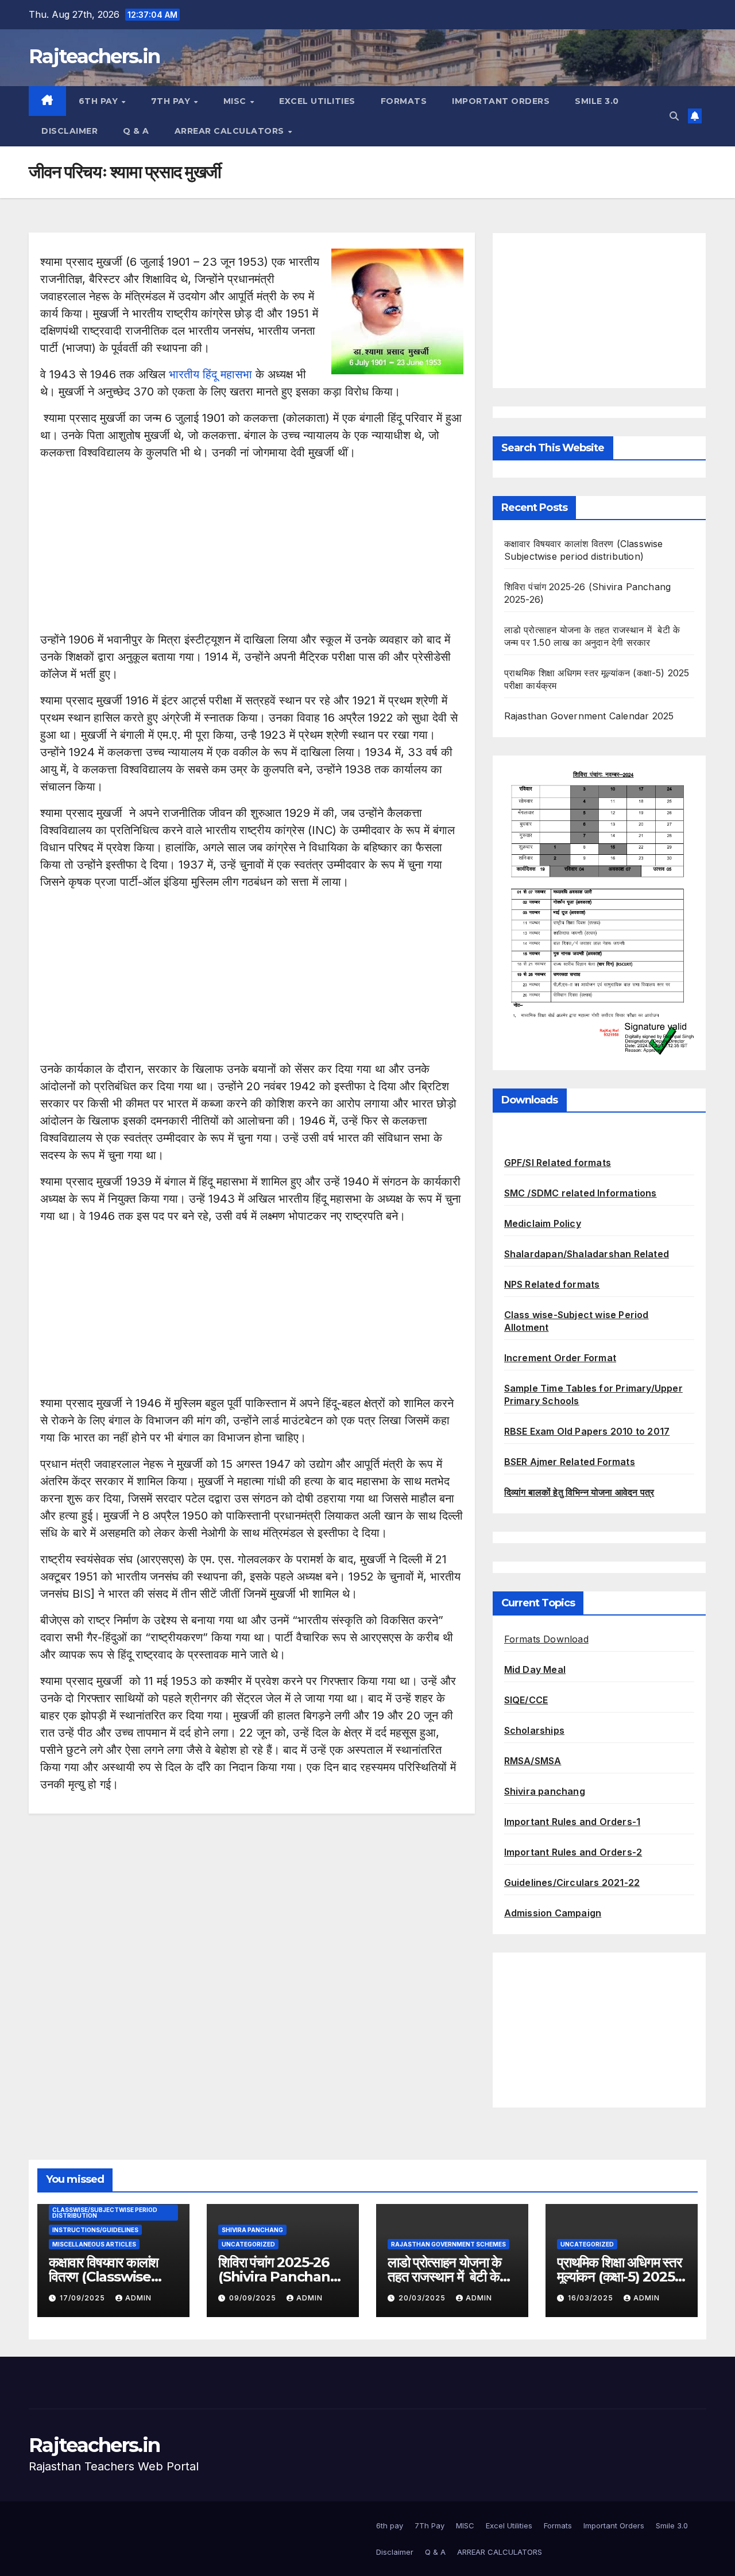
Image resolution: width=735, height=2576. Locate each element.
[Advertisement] (252, 551)
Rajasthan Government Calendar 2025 (589, 716)
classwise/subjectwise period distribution (105, 2213)
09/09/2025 (254, 2298)
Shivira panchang (545, 1791)
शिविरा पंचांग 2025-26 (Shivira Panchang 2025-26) (279, 2277)
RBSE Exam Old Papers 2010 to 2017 (587, 1431)
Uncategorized (248, 2244)
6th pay (100, 101)
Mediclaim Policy (543, 1223)
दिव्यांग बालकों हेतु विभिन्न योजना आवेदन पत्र (579, 1492)
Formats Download (546, 1639)
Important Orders (501, 101)
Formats (404, 101)
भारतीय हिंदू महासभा (210, 374)
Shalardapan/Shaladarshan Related (587, 1254)
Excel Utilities (317, 101)
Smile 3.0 (597, 101)
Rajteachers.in (94, 56)
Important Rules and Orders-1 (572, 1822)
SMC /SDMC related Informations (581, 1193)
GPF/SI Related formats (558, 1163)
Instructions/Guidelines (95, 2230)
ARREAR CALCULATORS (231, 131)
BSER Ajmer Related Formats (570, 1462)
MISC (236, 101)
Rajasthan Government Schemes (448, 2244)
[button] (674, 116)
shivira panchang (252, 2230)
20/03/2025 (423, 2298)
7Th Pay (172, 101)
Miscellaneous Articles (94, 2244)
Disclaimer (69, 131)
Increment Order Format (560, 1358)
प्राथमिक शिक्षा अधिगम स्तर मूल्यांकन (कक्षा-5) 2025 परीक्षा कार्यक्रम (619, 2277)
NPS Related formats (552, 1284)
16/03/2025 (592, 2298)
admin (138, 2298)
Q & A (136, 131)
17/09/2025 (84, 2298)
